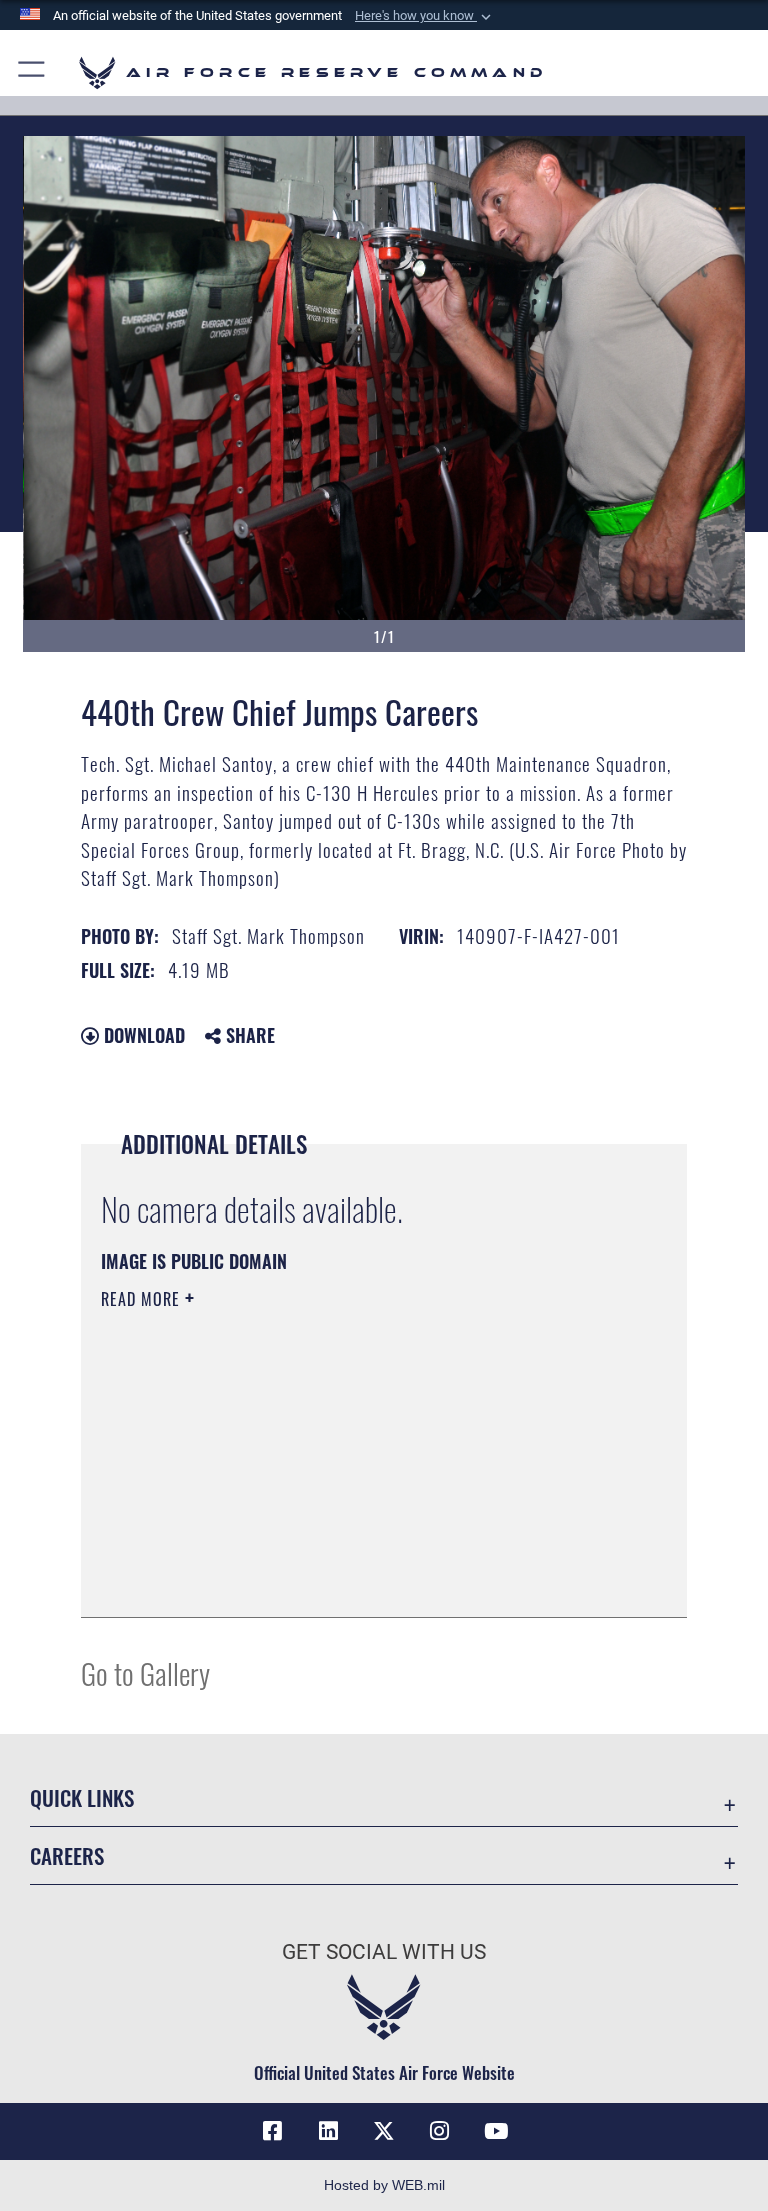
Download (142, 1035)
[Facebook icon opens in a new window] (272, 2131)
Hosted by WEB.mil (384, 2185)
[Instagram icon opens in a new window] (440, 2131)
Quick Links (82, 1797)
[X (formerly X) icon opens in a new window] (384, 2131)
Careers (67, 1855)
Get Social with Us (384, 1952)
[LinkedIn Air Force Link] (328, 2131)
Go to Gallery (145, 1672)
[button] (425, 16)
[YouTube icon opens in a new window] (496, 2131)
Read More (143, 1299)
